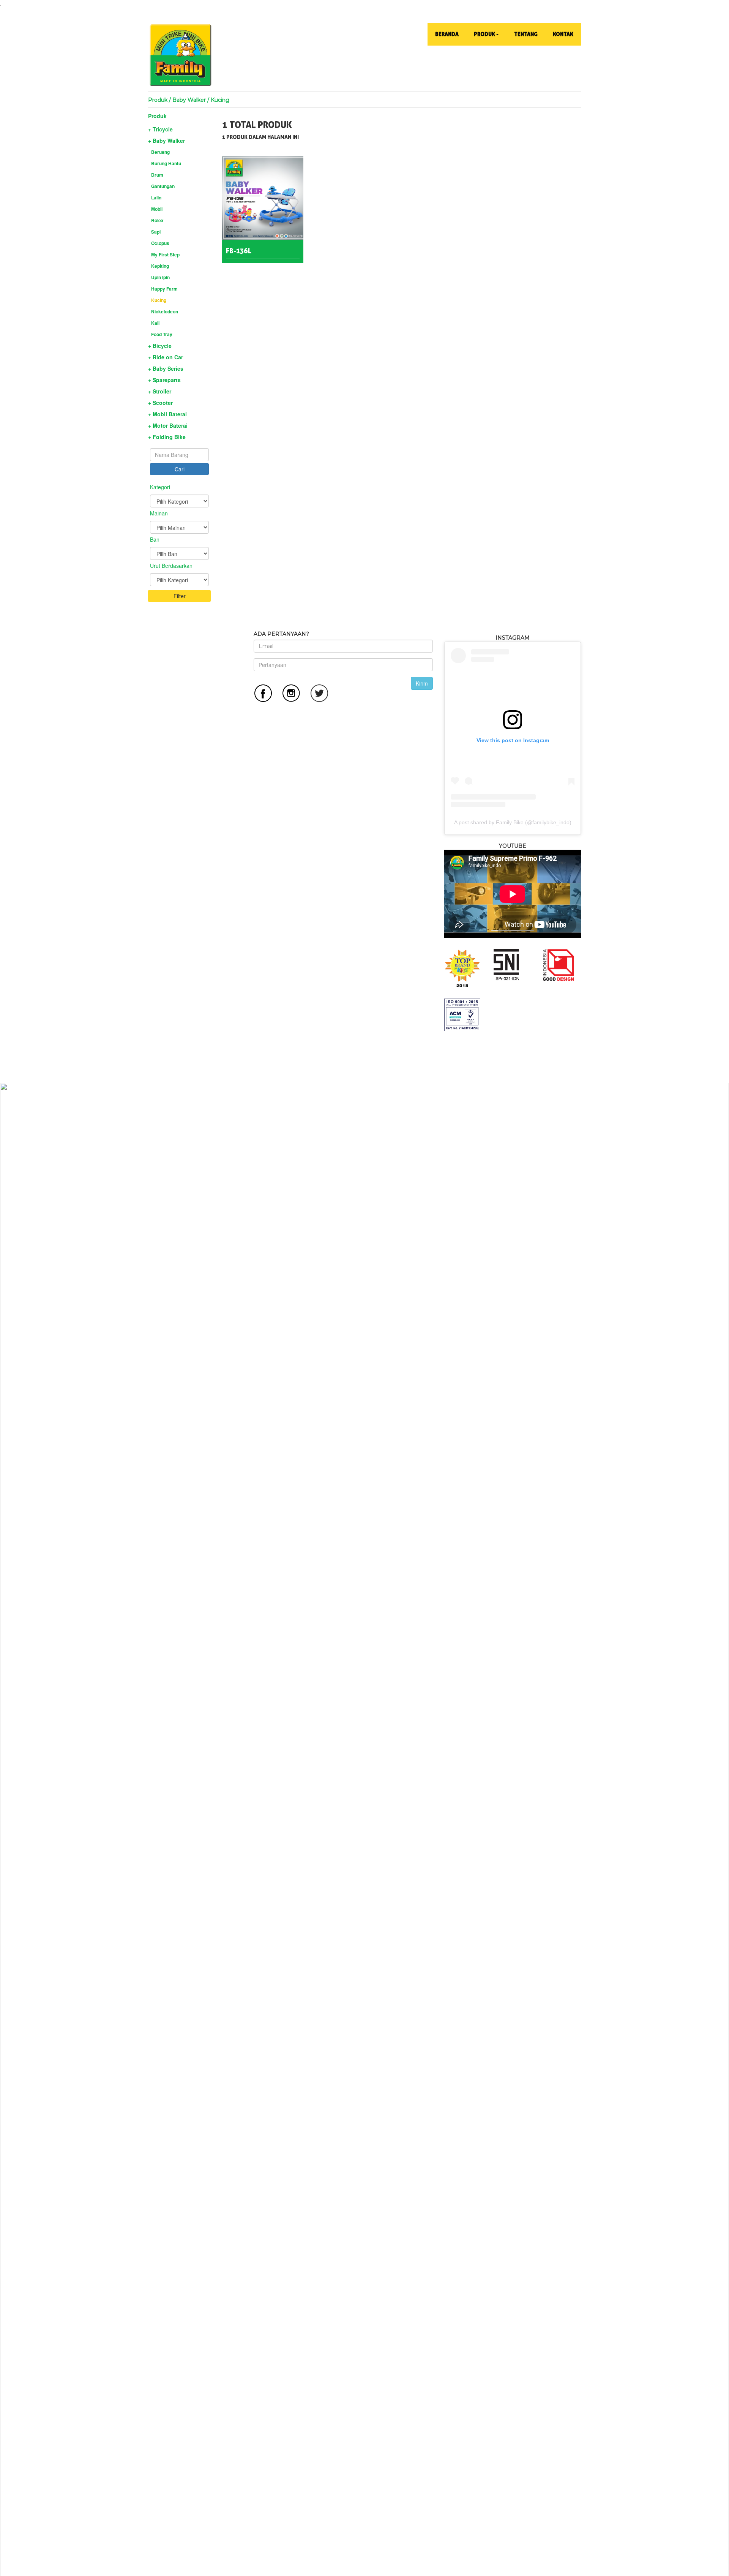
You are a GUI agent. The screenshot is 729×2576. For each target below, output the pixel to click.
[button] (486, 34)
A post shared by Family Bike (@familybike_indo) (513, 822)
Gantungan (163, 186)
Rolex (157, 220)
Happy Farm (164, 289)
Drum (157, 175)
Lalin (156, 198)
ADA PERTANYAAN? (281, 634)
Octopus (160, 243)
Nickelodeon (165, 311)
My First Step (165, 254)
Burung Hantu (166, 163)
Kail (155, 323)
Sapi (156, 232)
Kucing (159, 300)
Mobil (157, 209)
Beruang (160, 152)
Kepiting (160, 266)
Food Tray (162, 334)
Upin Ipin (160, 277)
